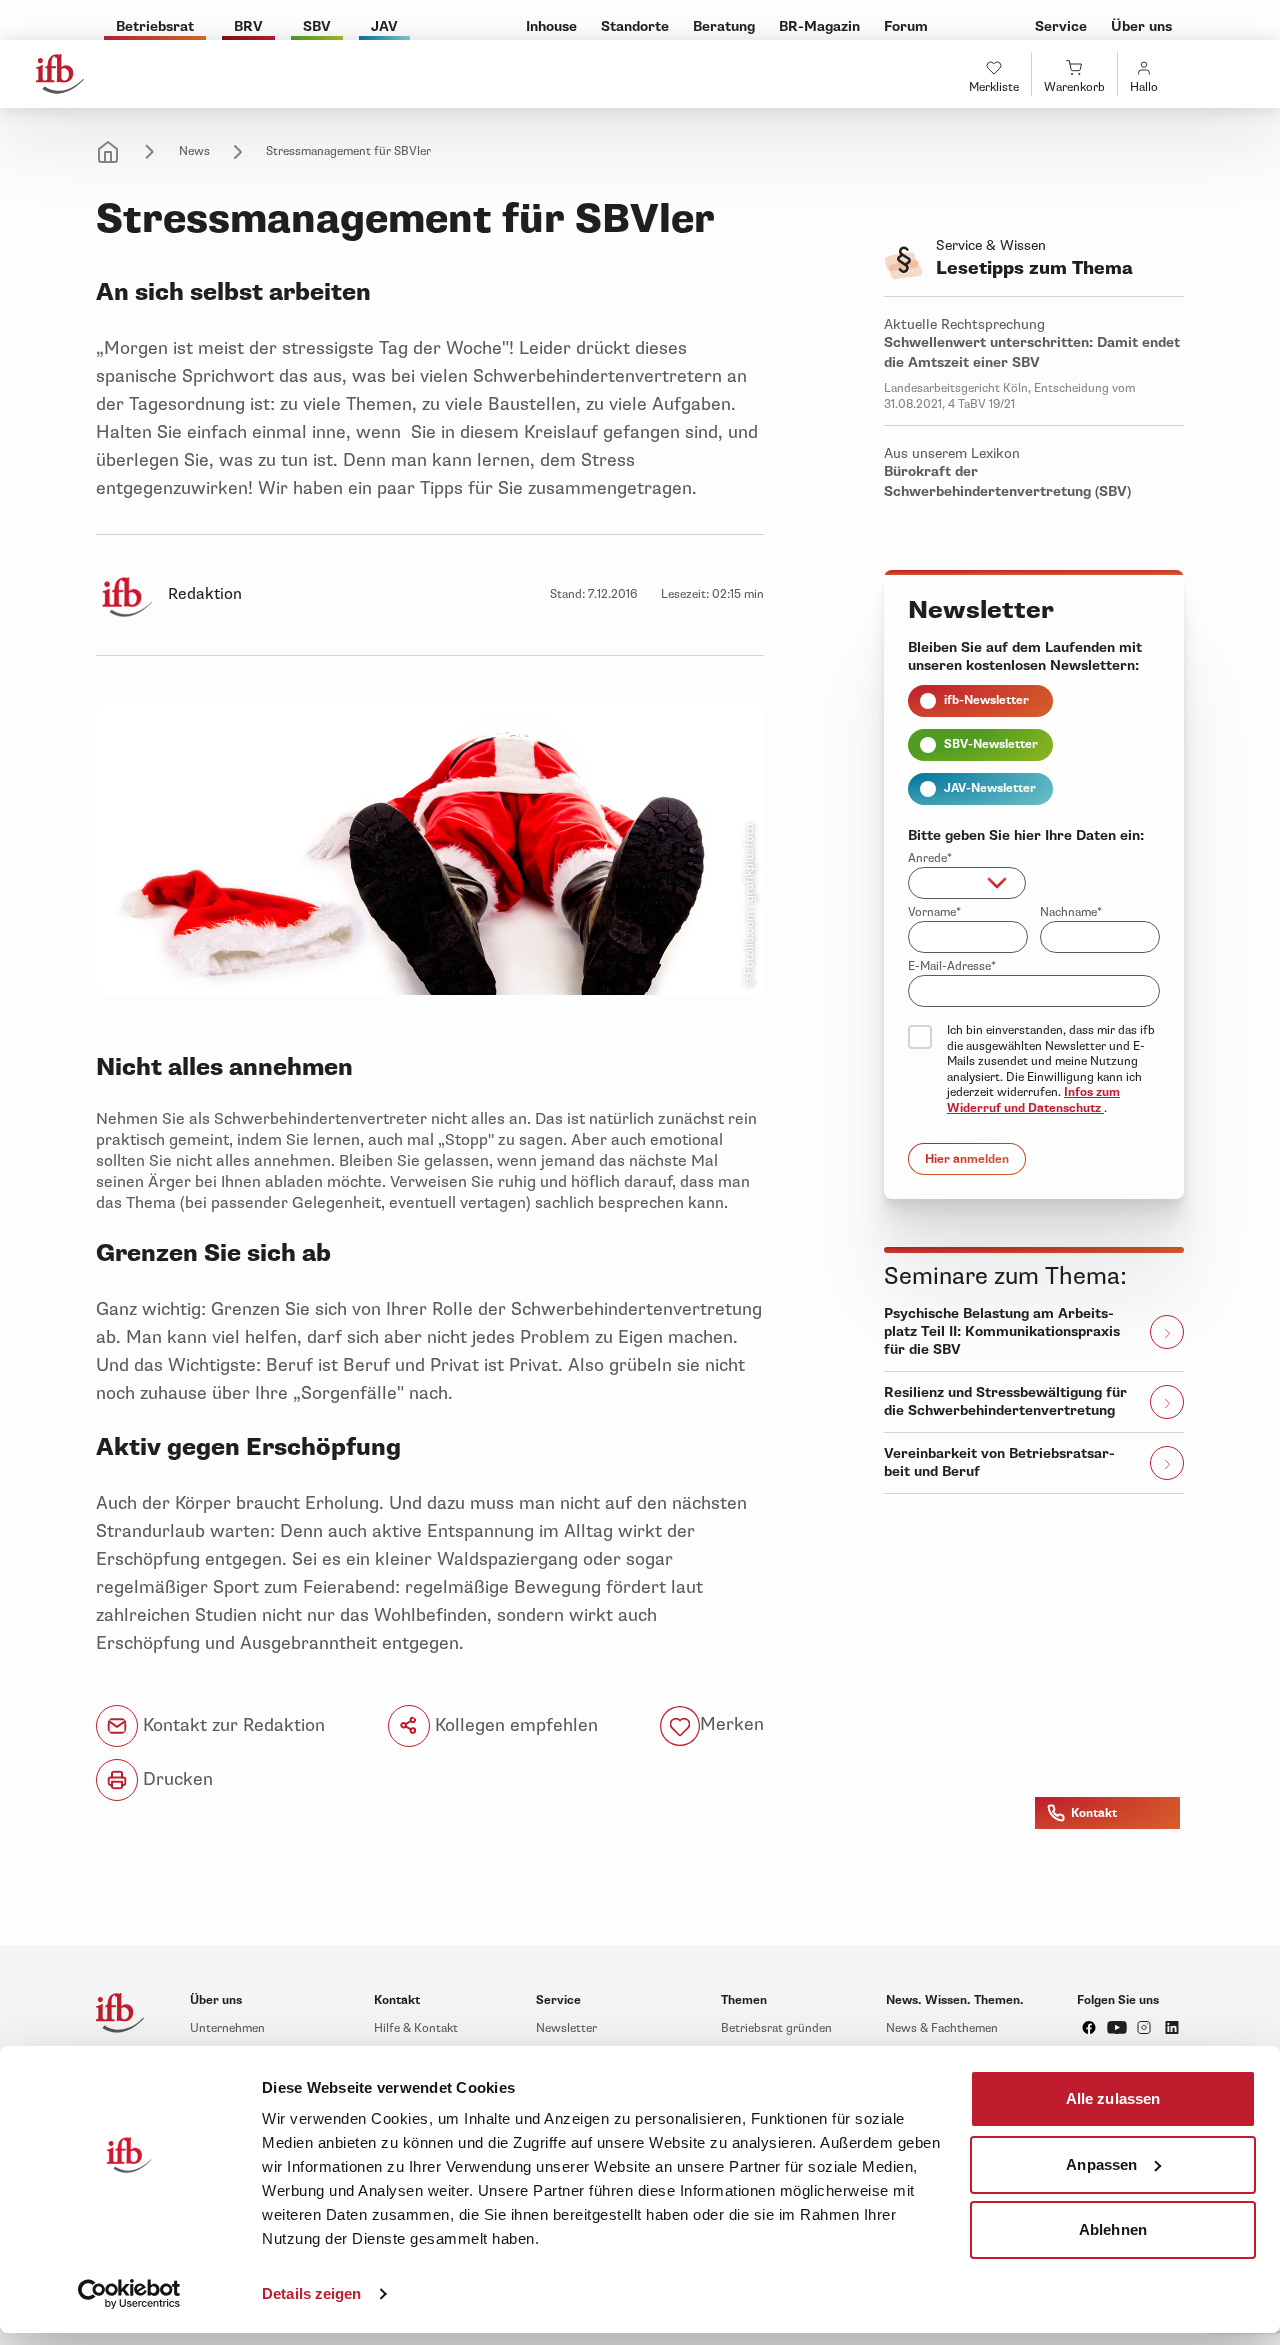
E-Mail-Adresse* (952, 966)
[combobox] (967, 883)
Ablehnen (1113, 2229)
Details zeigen (311, 2293)
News (194, 151)
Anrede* (930, 858)
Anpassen (1101, 2163)
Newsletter (566, 2028)
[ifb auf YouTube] (1117, 2027)
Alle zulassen (1113, 2098)
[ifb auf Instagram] (1144, 2027)
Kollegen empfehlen (514, 1725)
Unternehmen (227, 2028)
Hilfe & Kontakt (416, 2028)
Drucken (175, 1779)
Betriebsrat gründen (776, 2028)
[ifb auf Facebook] (1089, 2027)
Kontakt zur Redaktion (231, 1725)
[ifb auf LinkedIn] (1172, 2027)
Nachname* (1071, 912)
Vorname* (934, 912)
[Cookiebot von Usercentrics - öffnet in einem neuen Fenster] (129, 2294)
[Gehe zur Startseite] (60, 74)
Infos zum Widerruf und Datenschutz (1033, 1100)
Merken (732, 1725)
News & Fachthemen (942, 2028)
